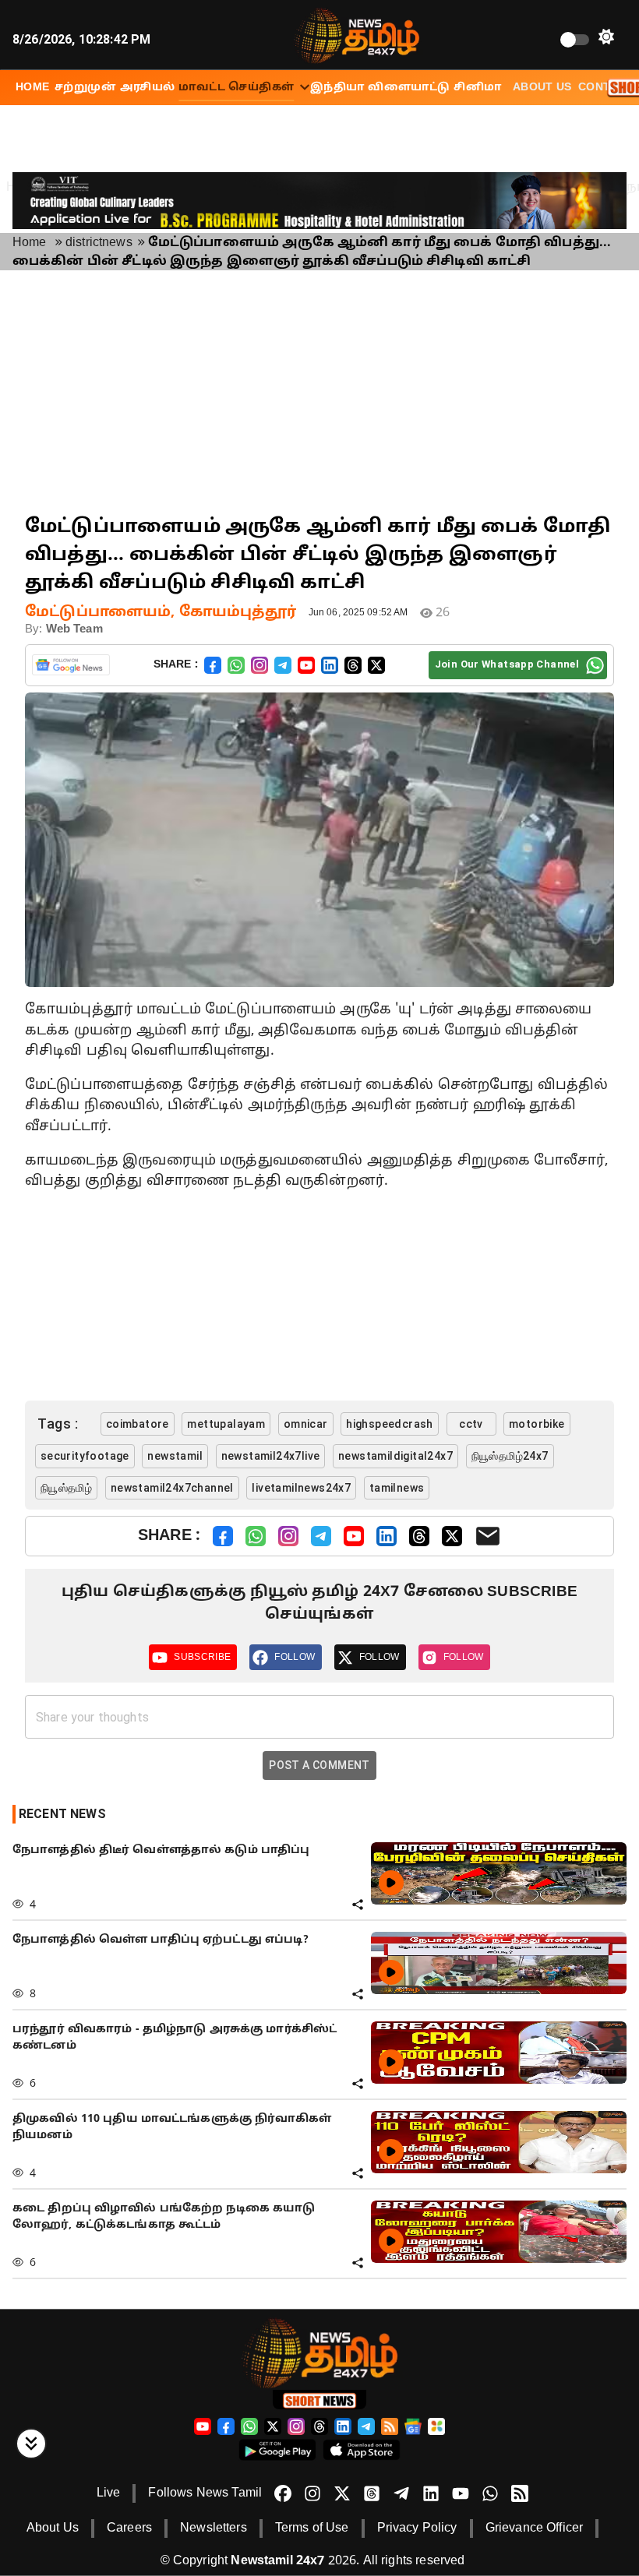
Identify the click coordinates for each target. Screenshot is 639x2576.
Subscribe (202, 1657)
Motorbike (537, 1424)
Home (30, 243)
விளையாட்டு (409, 88)
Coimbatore (138, 1424)
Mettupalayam (226, 1424)
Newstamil (175, 1456)
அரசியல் (148, 88)
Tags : (58, 1424)
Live (109, 2493)
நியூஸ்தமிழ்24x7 (510, 1456)
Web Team (74, 630)
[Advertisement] (319, 392)
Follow (295, 1657)
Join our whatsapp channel (507, 664)
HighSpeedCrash (390, 1424)
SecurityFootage (85, 1456)
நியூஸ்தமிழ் (66, 1488)
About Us (542, 88)
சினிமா (477, 88)
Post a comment (319, 1765)
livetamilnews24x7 (301, 1488)
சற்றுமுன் (85, 88)
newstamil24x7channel (172, 1488)
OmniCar (306, 1424)
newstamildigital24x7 (395, 1456)
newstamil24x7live (271, 1456)
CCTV (471, 1424)
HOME (33, 88)
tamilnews (397, 1488)
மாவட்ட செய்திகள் (236, 88)
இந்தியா (337, 88)
